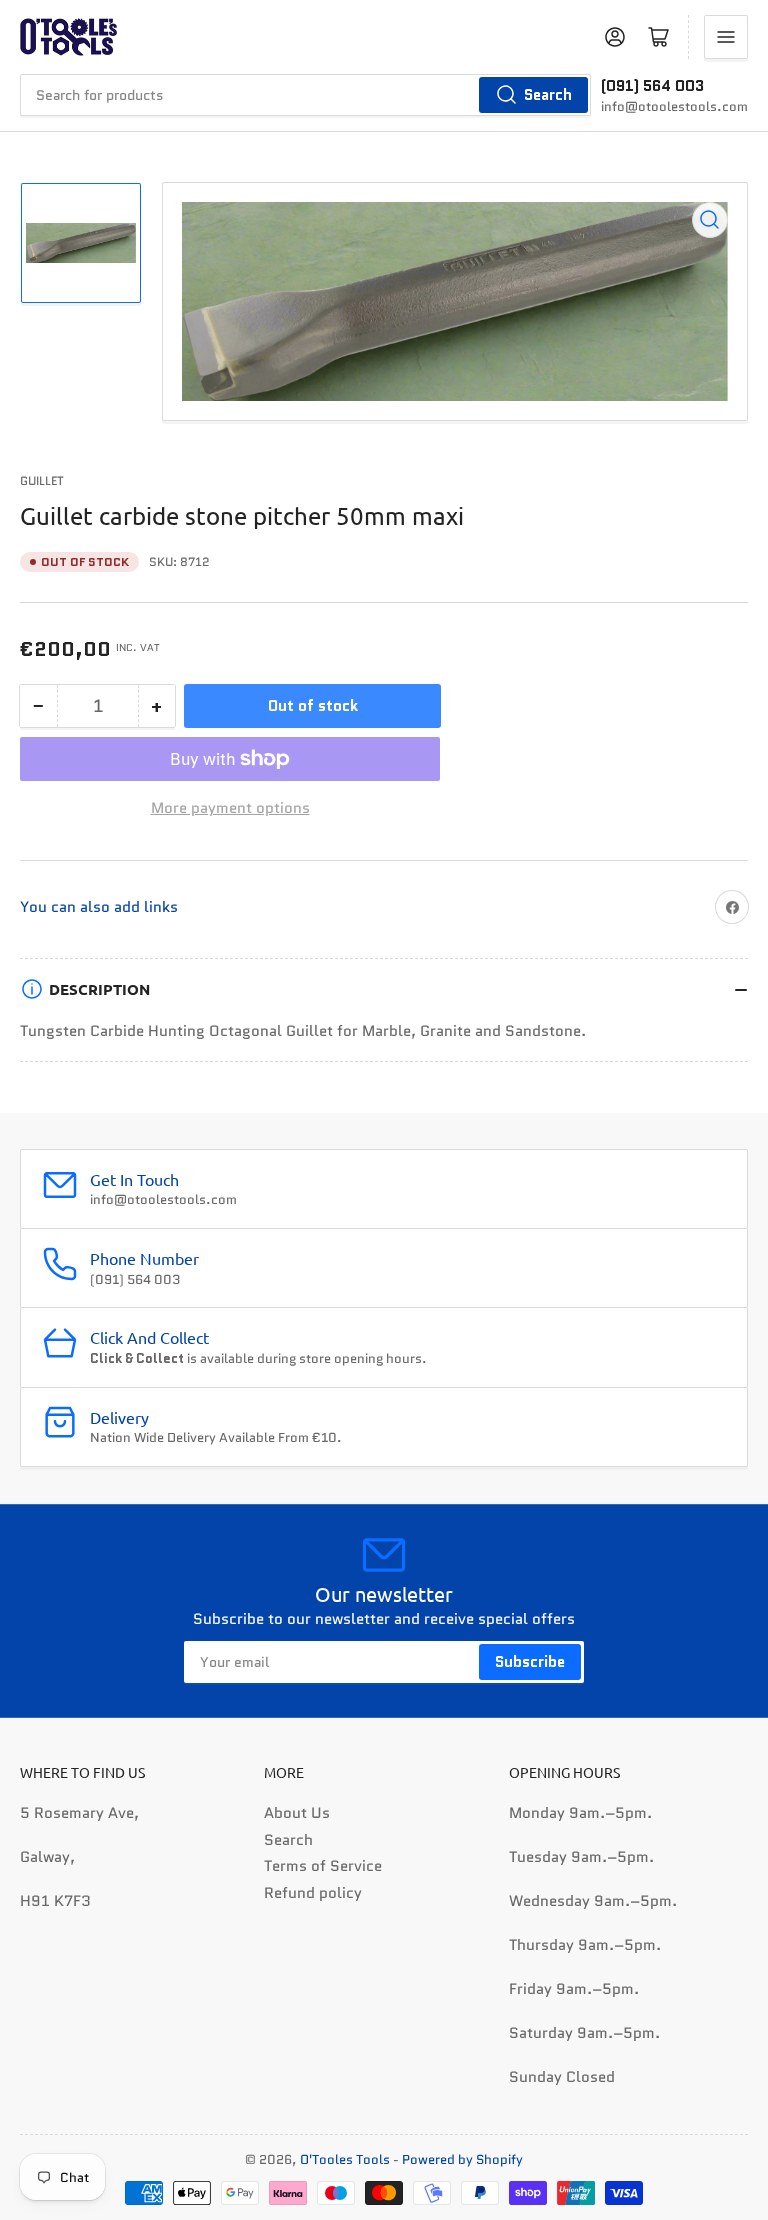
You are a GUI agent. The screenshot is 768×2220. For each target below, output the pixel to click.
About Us (297, 1813)
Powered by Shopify (462, 2159)
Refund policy (313, 1893)
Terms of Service (323, 1866)
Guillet (42, 480)
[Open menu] (726, 37)
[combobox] (305, 95)
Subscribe (530, 1662)
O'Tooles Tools (345, 2159)
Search (548, 95)
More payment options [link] (230, 808)
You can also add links (99, 907)
